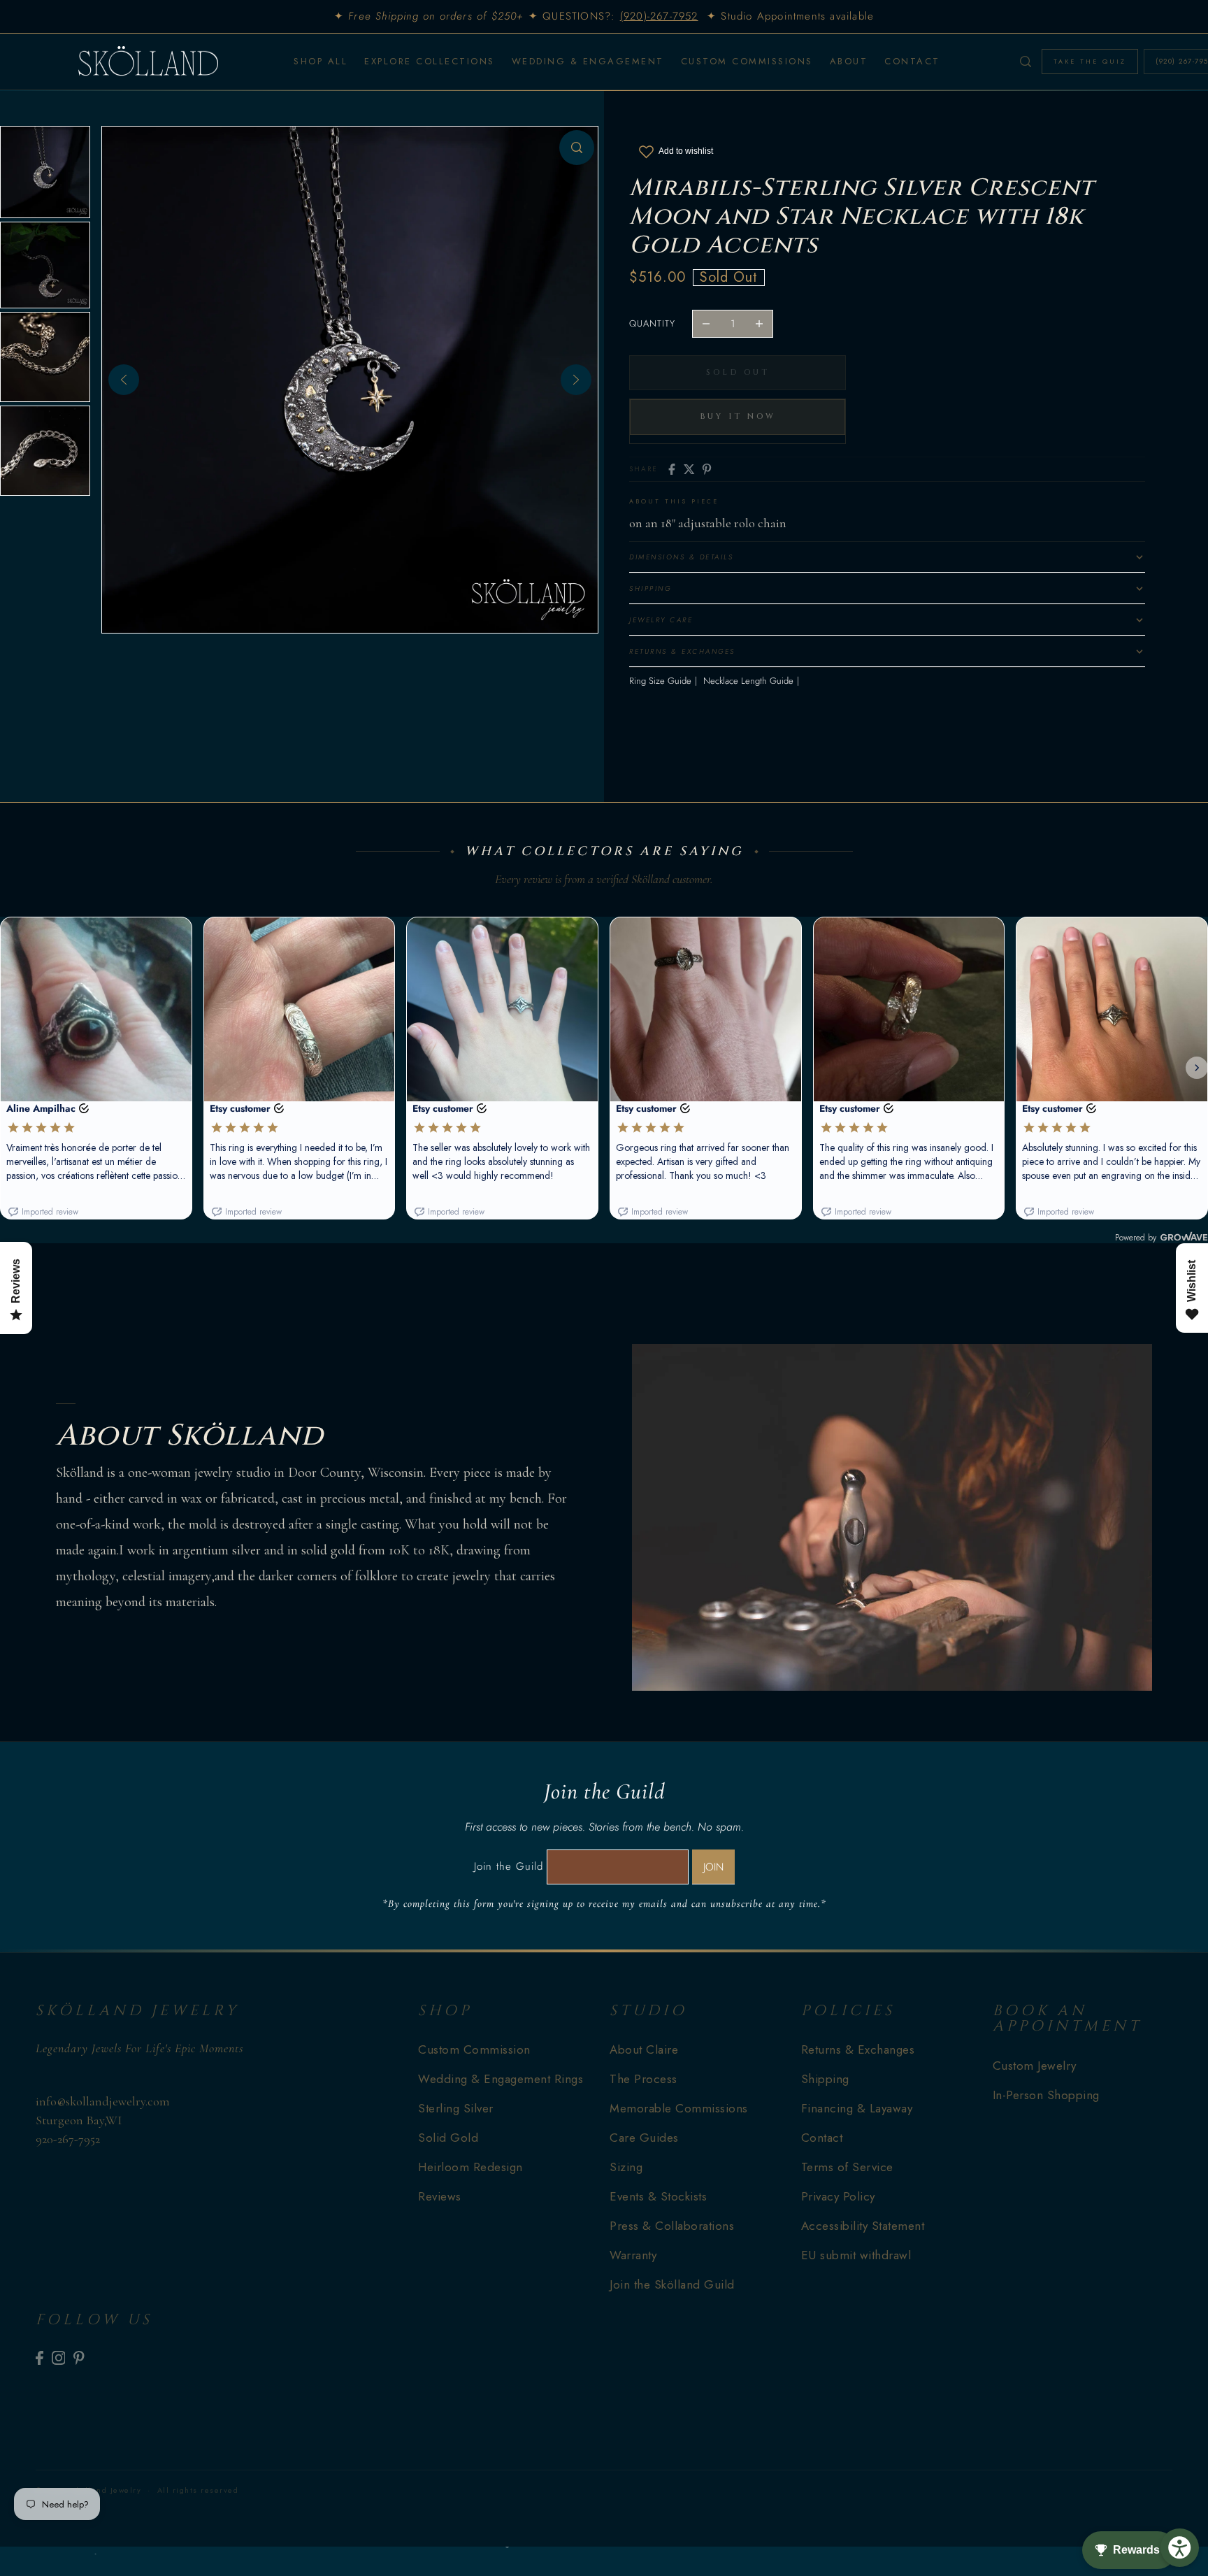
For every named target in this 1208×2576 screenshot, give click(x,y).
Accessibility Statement (863, 2226)
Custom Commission (474, 2049)
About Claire (644, 2049)
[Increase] (759, 324)
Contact (822, 2138)
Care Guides (644, 2138)
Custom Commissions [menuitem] (747, 61)
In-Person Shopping (1046, 2095)
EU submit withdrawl (856, 2255)
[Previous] (124, 380)
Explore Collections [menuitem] (430, 61)
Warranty (633, 2255)
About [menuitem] (849, 61)
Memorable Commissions (679, 2108)
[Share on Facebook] (672, 469)
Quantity (652, 323)
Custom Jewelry (1035, 2066)
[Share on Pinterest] (707, 469)
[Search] (1026, 62)
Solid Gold (448, 2138)
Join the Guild (509, 1866)
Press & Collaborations (672, 2226)
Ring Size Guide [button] (660, 681)
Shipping (825, 2079)
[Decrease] (706, 324)
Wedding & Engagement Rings (501, 2079)
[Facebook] (39, 2357)
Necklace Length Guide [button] (748, 681)
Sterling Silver (456, 2108)
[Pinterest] (79, 2357)
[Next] (576, 380)
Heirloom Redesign (470, 2167)
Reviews (440, 2196)
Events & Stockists (658, 2196)
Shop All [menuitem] (321, 61)
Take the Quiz (1090, 61)
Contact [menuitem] (912, 61)
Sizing (626, 2167)
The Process (643, 2079)
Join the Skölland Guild (672, 2284)
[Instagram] (59, 2357)
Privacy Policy (838, 2196)
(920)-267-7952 (659, 16)
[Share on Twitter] (689, 469)
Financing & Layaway (857, 2108)
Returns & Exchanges (858, 2049)
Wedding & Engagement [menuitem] (588, 61)
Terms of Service (847, 2167)
